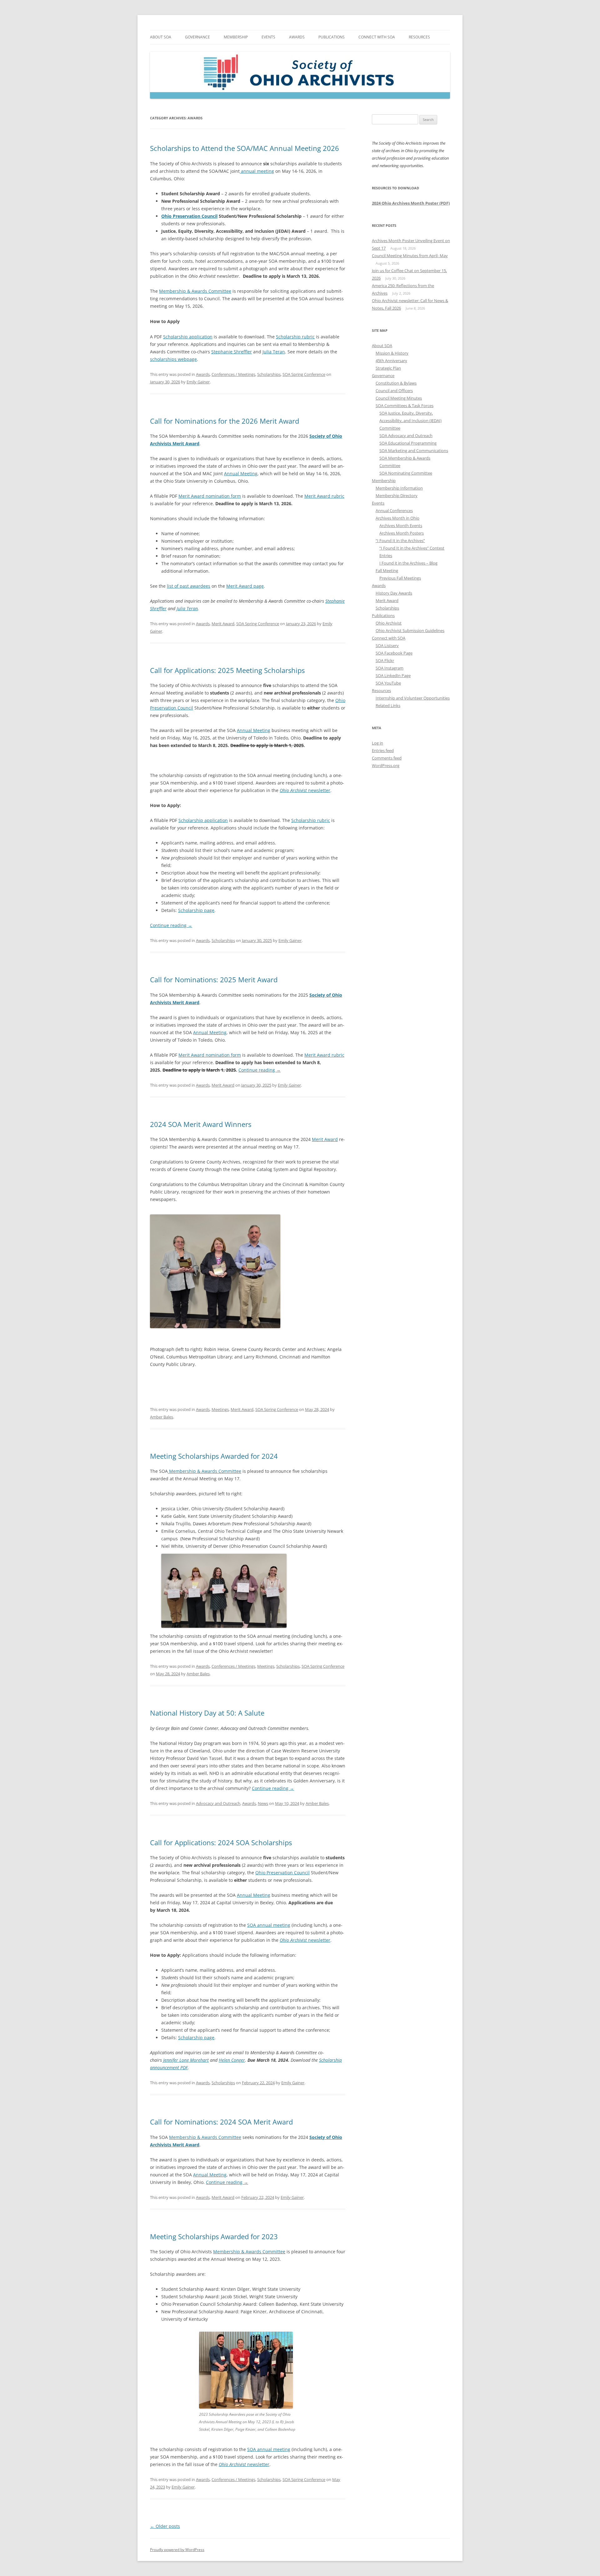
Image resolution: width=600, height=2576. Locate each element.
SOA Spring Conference (304, 374)
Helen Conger (232, 2060)
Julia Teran (274, 352)
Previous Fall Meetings (400, 578)
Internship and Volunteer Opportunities (413, 698)
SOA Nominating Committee (406, 473)
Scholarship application (188, 337)
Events (268, 37)
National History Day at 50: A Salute (207, 1713)
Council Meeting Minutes (399, 398)
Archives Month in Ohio (397, 518)
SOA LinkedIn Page (393, 675)
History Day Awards (394, 593)
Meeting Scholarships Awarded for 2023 (214, 2236)
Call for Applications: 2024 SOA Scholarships (221, 1842)
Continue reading (171, 925)
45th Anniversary (391, 361)
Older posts (165, 2526)
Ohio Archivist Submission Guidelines (410, 630)
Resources (419, 37)
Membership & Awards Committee (195, 291)
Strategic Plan (388, 368)
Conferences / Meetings (233, 374)
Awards (297, 37)
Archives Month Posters (402, 533)
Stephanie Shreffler (232, 352)
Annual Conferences (394, 511)
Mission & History (392, 353)
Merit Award (223, 624)
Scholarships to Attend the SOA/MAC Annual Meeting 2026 (245, 148)
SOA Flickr (385, 660)
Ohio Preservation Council (189, 216)
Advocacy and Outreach (218, 1803)
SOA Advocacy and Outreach (406, 436)
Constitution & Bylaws (396, 383)
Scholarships (269, 374)
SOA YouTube (388, 683)
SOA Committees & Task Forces (405, 406)
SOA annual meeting (269, 1925)
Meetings (220, 1409)
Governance (197, 37)
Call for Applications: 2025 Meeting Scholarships (227, 670)
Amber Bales (162, 1417)
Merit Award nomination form (210, 1055)
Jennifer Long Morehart (186, 2060)
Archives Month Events (401, 526)
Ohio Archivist (389, 623)
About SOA (161, 37)
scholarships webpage (173, 359)
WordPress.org (386, 765)
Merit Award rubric (324, 1055)
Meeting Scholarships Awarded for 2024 (214, 1456)
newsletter (305, 790)
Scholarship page (196, 910)
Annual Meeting (254, 730)
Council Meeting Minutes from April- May (410, 256)
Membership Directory (397, 496)
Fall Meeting (387, 571)
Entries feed (383, 750)
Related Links (388, 705)
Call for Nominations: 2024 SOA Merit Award (221, 2122)
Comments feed (387, 758)
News (263, 1803)
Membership (236, 37)
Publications (332, 37)
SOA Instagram (390, 668)
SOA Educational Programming (408, 443)
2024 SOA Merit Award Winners (201, 1124)
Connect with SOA (377, 37)
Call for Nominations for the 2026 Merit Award (225, 421)
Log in (377, 743)
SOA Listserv (387, 645)
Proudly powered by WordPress (177, 2550)
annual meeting (257, 171)
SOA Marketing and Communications (414, 451)
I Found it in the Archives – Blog (408, 563)
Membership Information (399, 488)
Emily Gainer (198, 382)
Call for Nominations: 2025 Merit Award (214, 979)
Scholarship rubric (295, 337)
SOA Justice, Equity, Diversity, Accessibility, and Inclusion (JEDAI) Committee (410, 421)
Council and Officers (394, 391)
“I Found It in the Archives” (400, 541)
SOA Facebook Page (394, 653)
